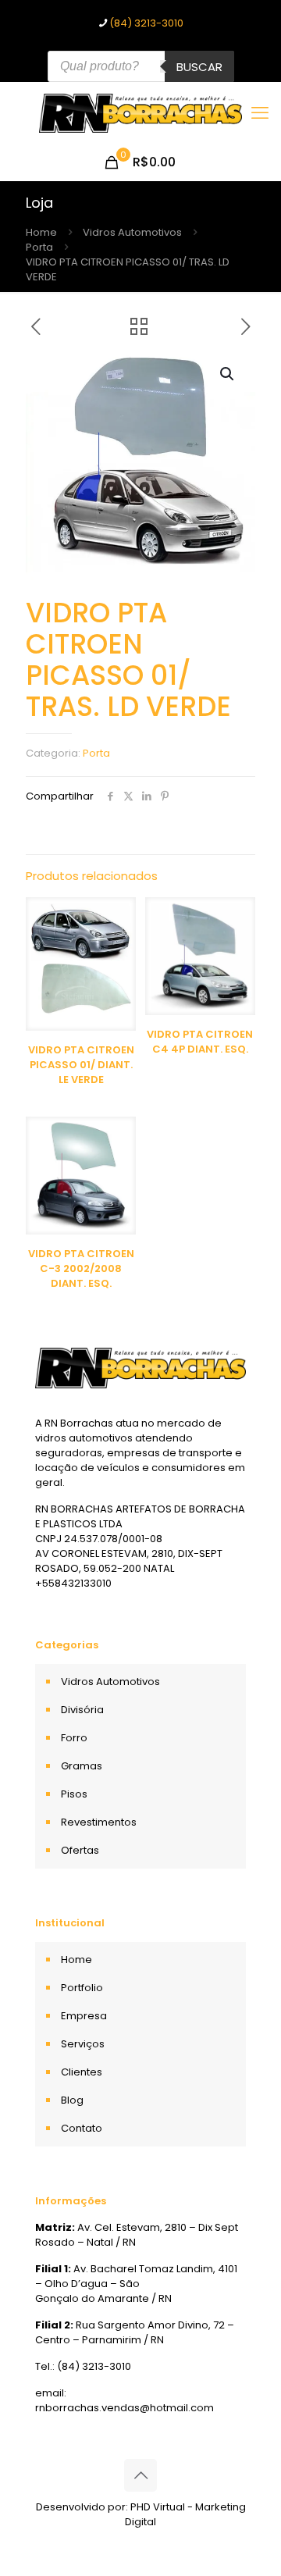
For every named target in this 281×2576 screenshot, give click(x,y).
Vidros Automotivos (132, 232)
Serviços (83, 2044)
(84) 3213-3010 (146, 23)
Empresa (84, 2016)
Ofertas (80, 1850)
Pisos (74, 1794)
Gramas (82, 1766)
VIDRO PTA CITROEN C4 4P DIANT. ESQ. (200, 1042)
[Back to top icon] (140, 2475)
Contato (82, 2128)
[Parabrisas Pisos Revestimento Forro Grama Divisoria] (140, 113)
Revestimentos (99, 1822)
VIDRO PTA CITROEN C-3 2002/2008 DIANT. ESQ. (81, 1268)
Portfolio (82, 1988)
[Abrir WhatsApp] (242, 2537)
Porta (39, 247)
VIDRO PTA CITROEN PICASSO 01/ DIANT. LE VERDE (81, 1065)
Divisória (82, 1710)
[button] (228, 374)
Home (41, 232)
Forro (74, 1738)
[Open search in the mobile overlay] (141, 66)
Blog (72, 2100)
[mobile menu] (260, 113)
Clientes (82, 2072)
